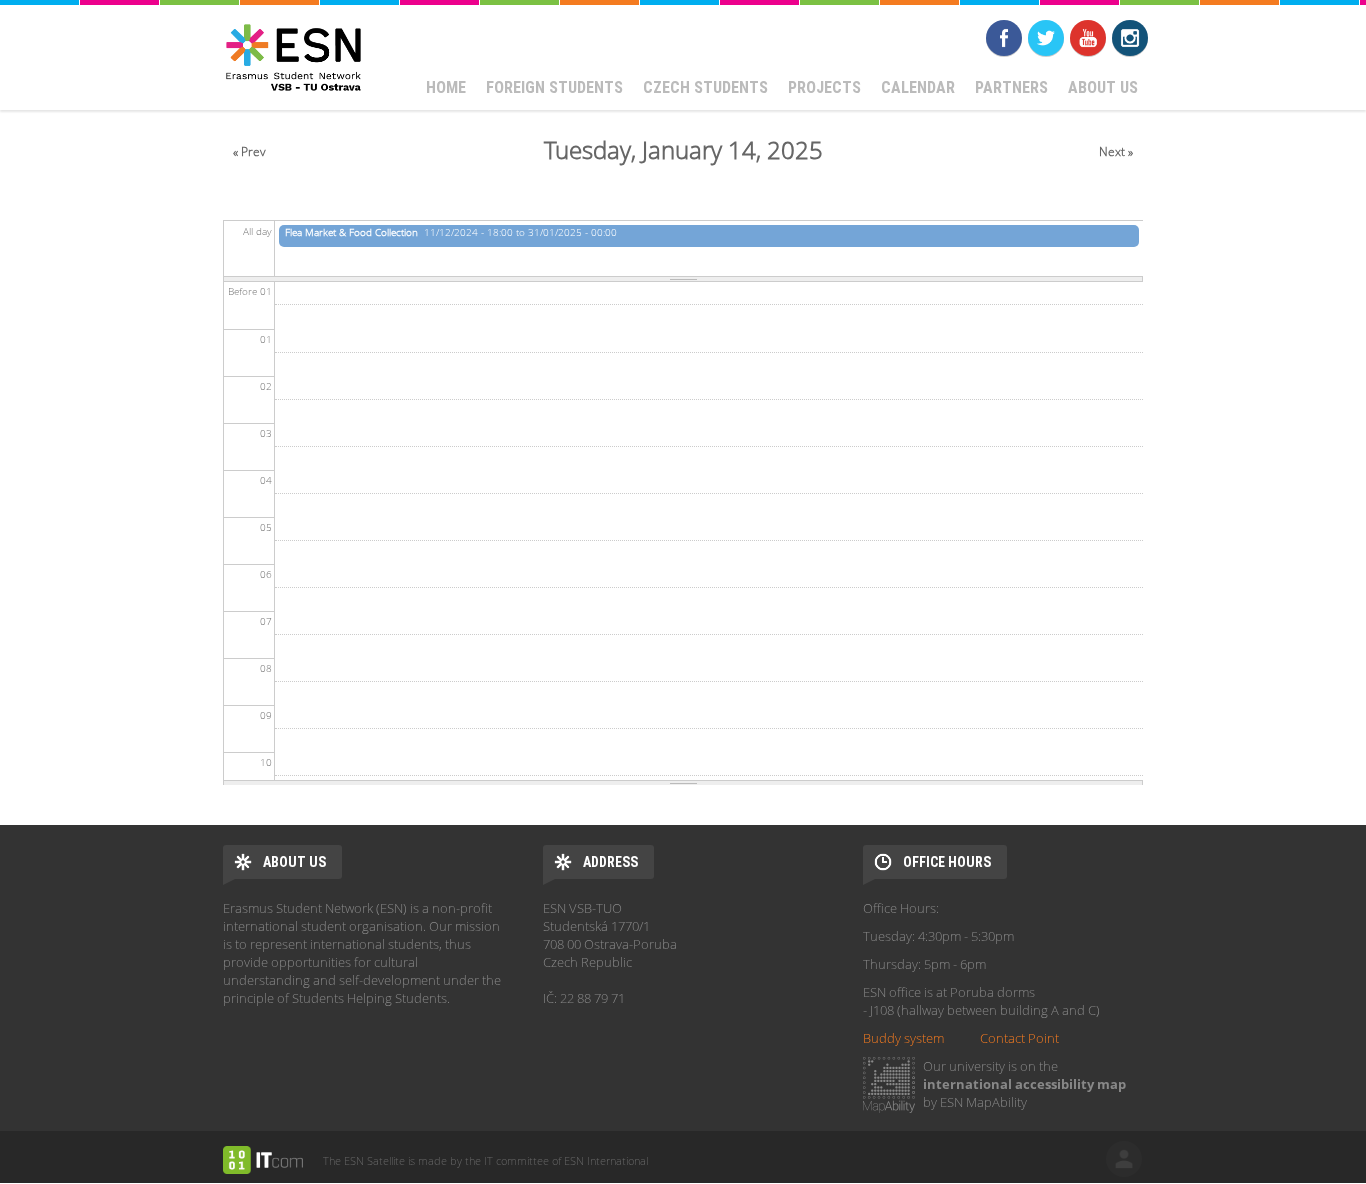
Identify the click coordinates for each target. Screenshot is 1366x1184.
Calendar (918, 87)
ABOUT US (1103, 87)
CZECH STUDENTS (705, 87)
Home (446, 87)
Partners (1011, 87)
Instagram (1130, 38)
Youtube (1088, 38)
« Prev (249, 151)
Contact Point (1019, 1038)
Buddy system (903, 1038)
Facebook (1004, 38)
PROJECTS (824, 87)
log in (1124, 1159)
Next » (1116, 151)
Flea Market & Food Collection (351, 232)
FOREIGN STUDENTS (554, 87)
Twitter (1046, 38)
